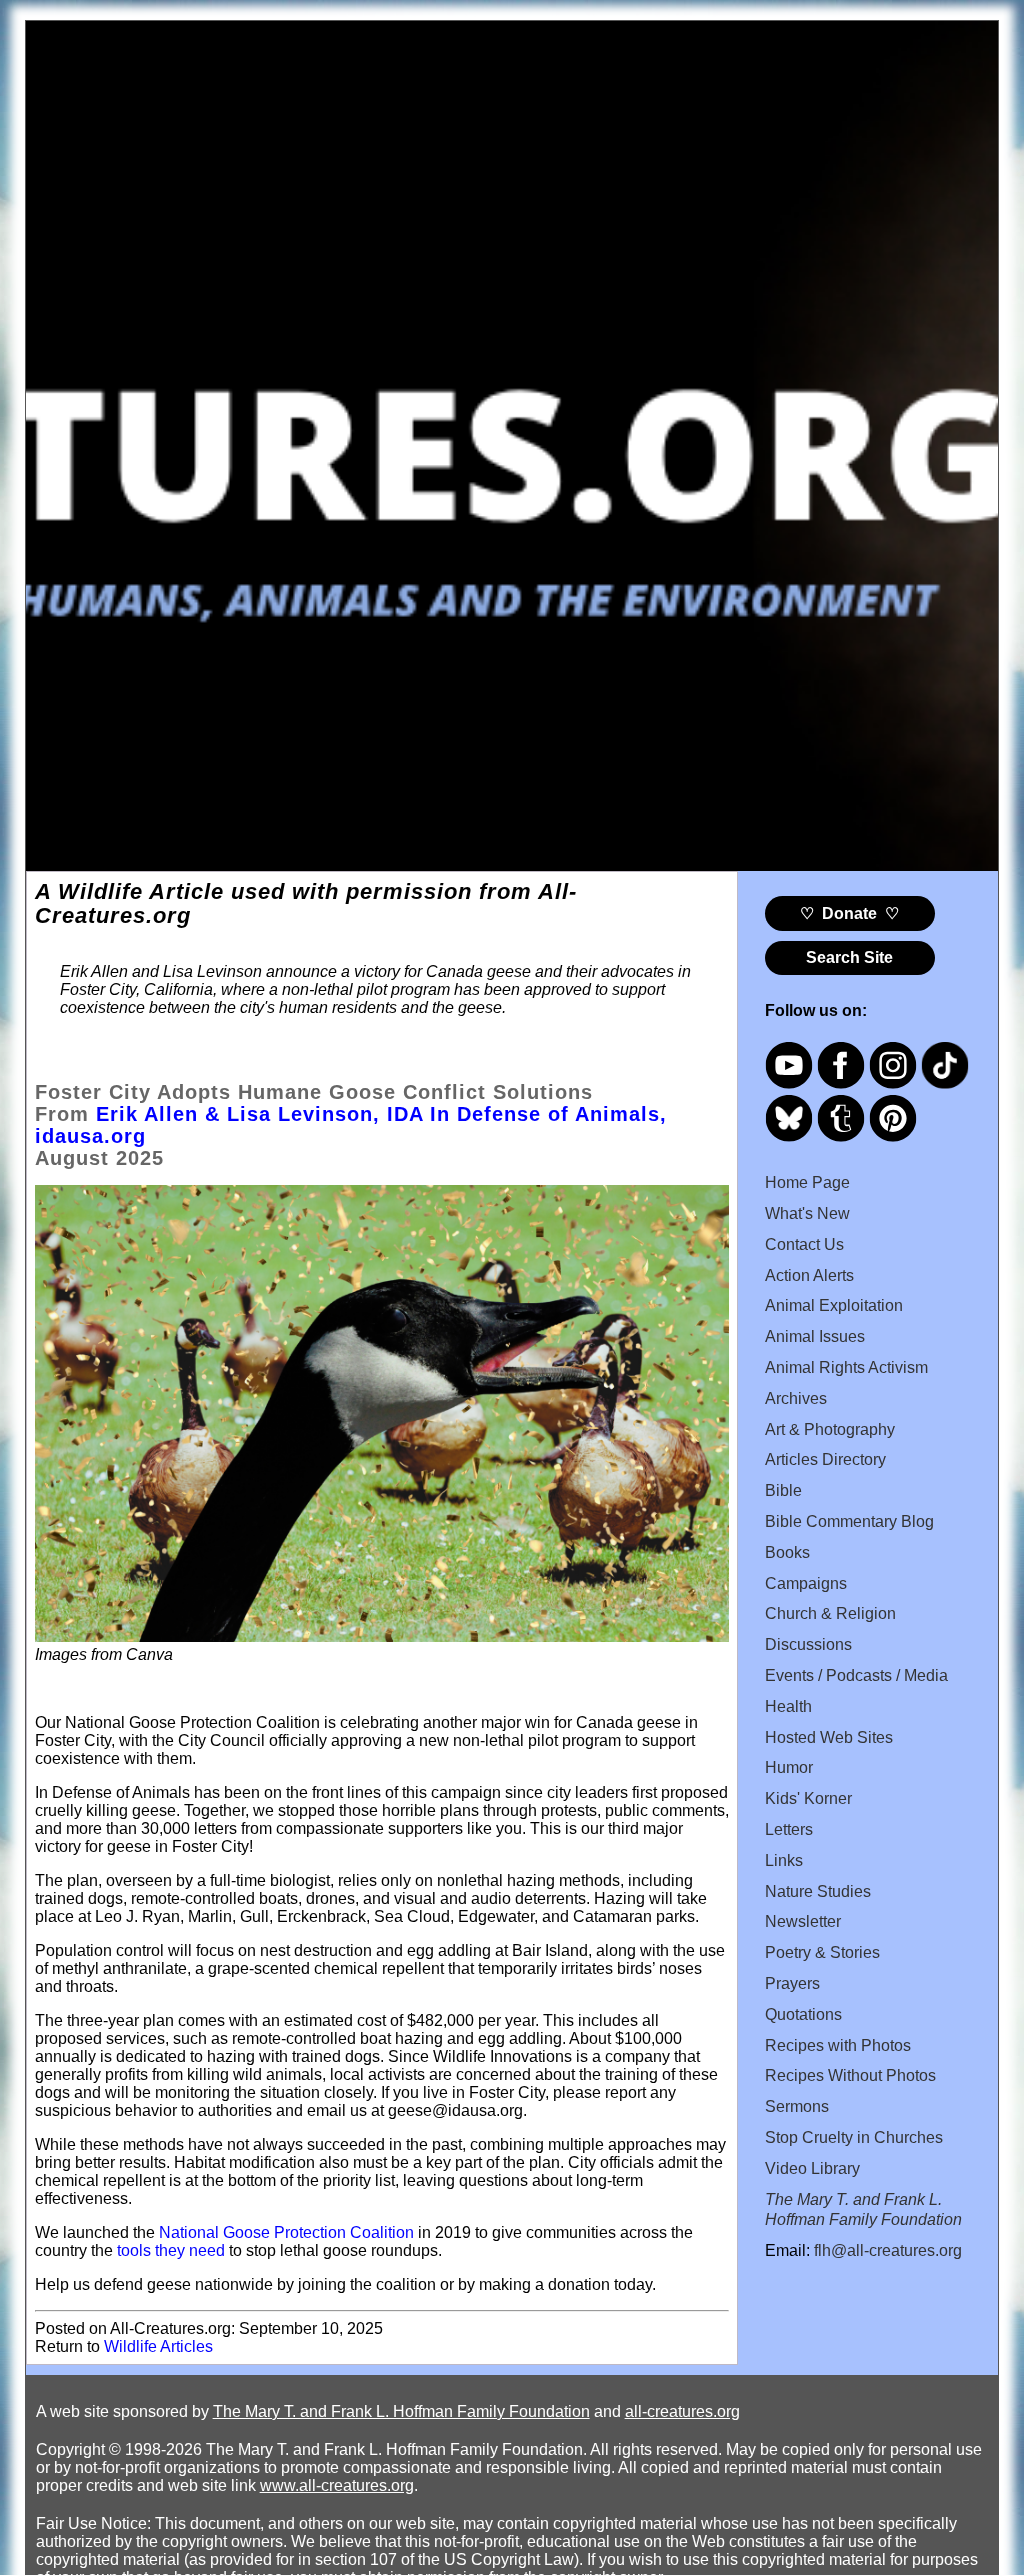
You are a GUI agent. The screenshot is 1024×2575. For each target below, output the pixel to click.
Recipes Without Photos (850, 2075)
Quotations (803, 2014)
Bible (783, 1490)
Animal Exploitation (834, 1305)
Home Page (807, 1182)
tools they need (171, 2250)
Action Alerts (809, 1275)
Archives (796, 1398)
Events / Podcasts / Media (856, 1675)
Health (788, 1706)
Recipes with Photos (838, 2045)
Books (787, 1552)
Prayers (792, 1983)
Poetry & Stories (822, 1952)
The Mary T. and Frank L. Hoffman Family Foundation (401, 2411)
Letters (789, 1829)
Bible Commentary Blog (849, 1521)
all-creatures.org (682, 2411)
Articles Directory (825, 1459)
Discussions (808, 1644)
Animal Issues (815, 1336)
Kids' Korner (808, 1798)
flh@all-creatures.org (888, 2250)
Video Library (812, 2168)
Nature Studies (818, 1891)
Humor (789, 1767)
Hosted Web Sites (829, 1737)
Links (784, 1860)
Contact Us (804, 1244)
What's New (807, 1213)
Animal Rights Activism (846, 1367)
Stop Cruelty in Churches (854, 2137)
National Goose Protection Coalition (286, 2232)
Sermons (797, 2106)
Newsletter (803, 1921)
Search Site (849, 957)
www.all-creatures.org (337, 2485)
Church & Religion (830, 1613)
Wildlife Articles (158, 2346)
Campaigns (806, 1583)
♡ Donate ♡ (849, 913)
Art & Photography (830, 1429)
